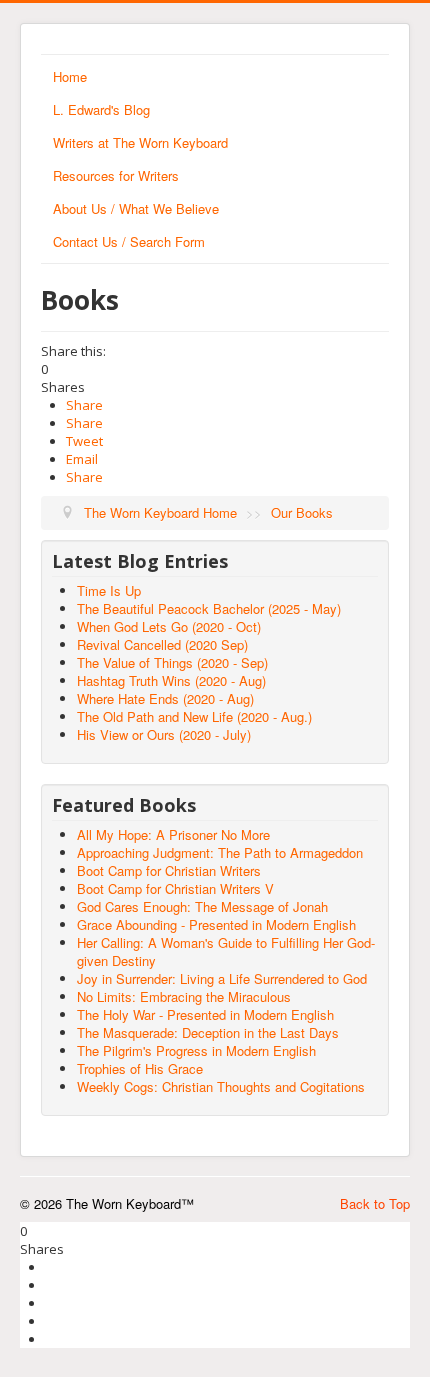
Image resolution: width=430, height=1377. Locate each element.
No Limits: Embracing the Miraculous (184, 996)
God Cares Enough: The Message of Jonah (202, 906)
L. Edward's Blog (101, 109)
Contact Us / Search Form (129, 241)
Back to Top (375, 1203)
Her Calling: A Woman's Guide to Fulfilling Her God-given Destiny (226, 951)
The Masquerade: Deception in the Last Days (208, 1032)
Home (70, 76)
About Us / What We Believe (136, 208)
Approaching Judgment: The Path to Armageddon (220, 852)
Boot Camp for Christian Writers (169, 870)
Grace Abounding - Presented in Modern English (216, 924)
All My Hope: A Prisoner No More (173, 834)
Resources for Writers (116, 175)
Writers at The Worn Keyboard (140, 142)
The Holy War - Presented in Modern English (205, 1014)
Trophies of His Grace (140, 1068)
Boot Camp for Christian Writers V (175, 888)
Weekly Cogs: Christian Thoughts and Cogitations (221, 1086)
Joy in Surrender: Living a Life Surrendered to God (222, 978)
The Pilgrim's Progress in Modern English (196, 1050)
